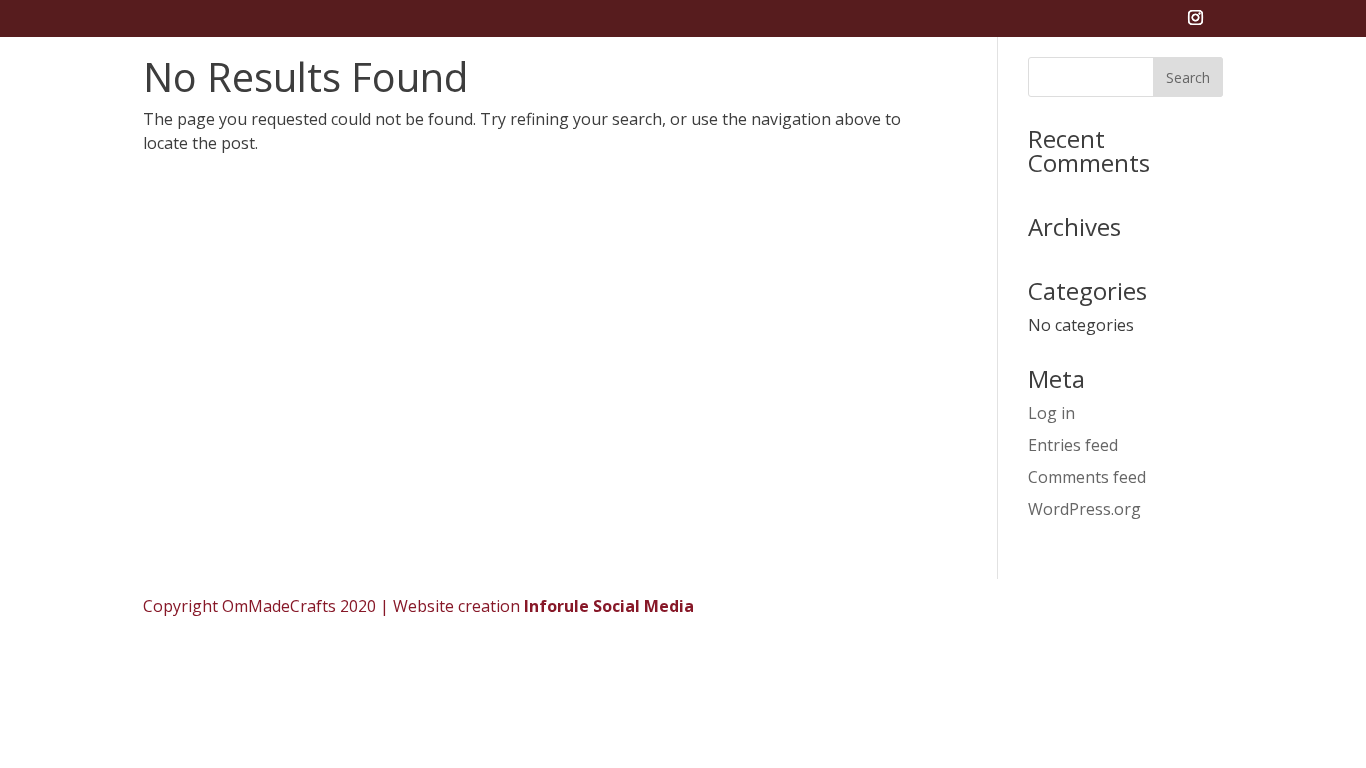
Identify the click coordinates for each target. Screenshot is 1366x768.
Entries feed (1073, 445)
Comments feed (1087, 477)
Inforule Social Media (609, 606)
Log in (1051, 413)
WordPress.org (1084, 509)
